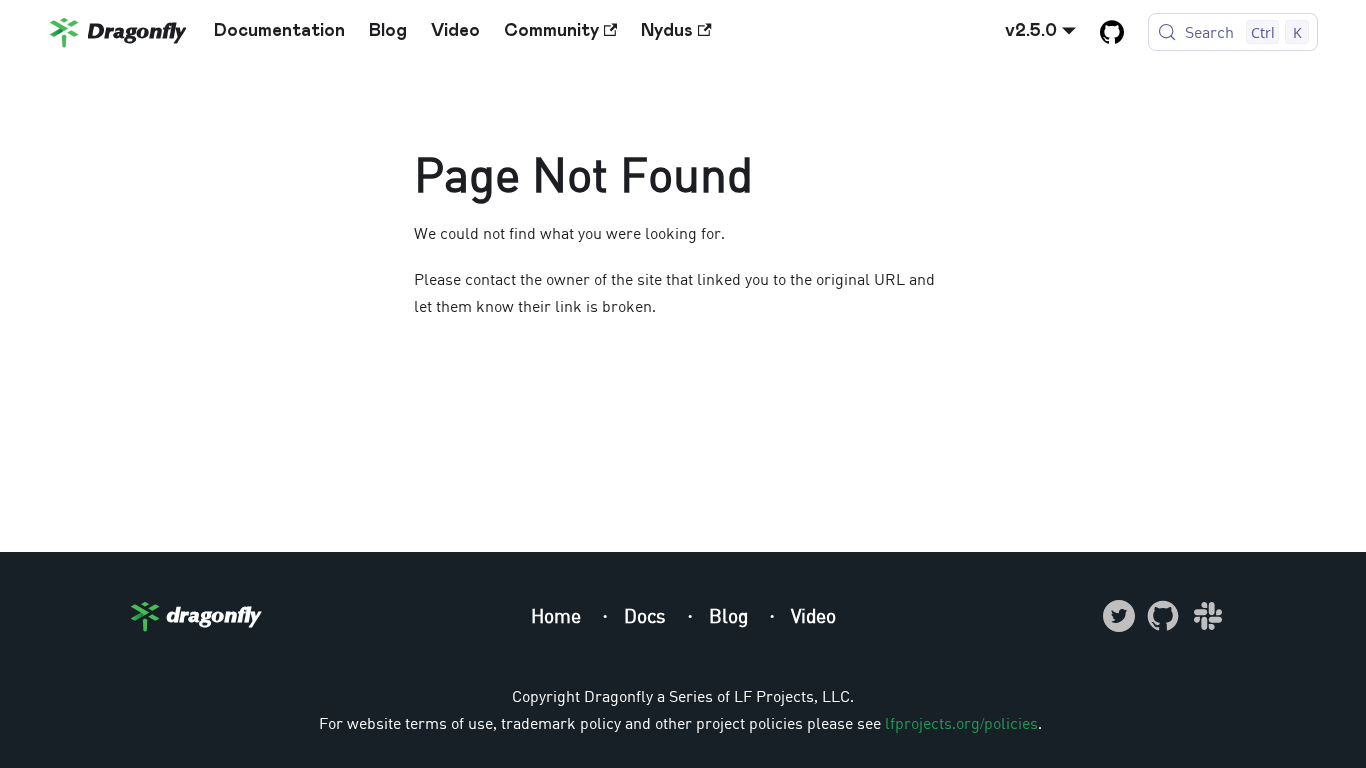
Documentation (279, 31)
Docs (647, 615)
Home (558, 615)
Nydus (667, 31)
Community (551, 31)
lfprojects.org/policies (961, 723)
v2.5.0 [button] (1031, 31)
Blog (388, 31)
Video (455, 31)
